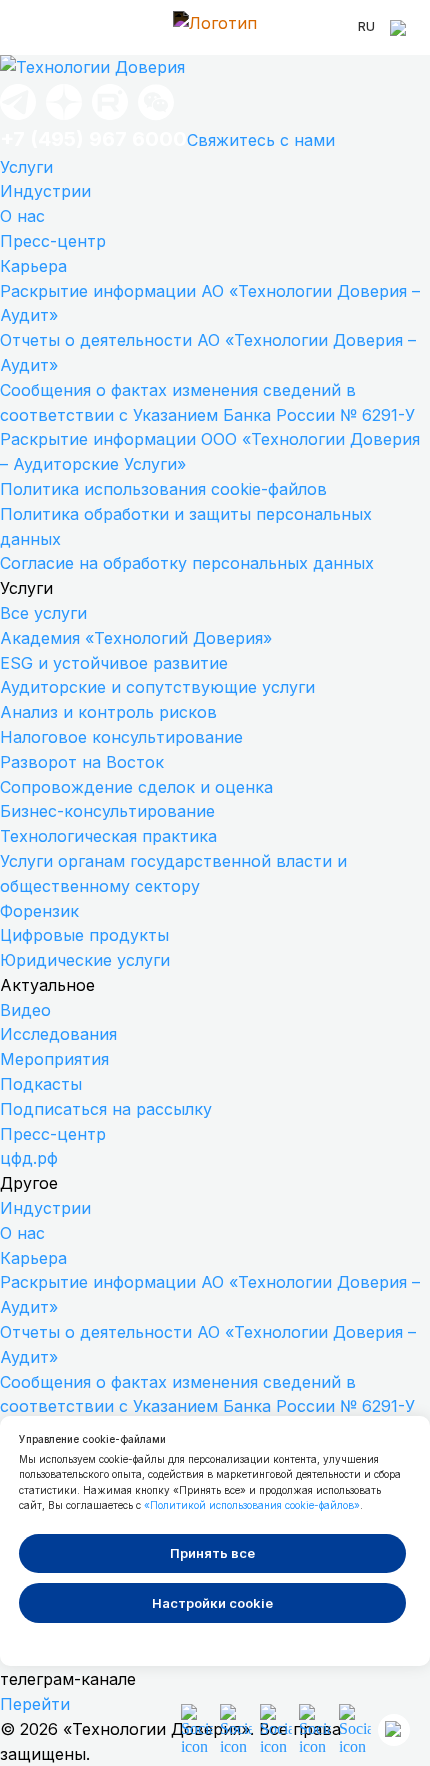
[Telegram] (18, 118)
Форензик (39, 911)
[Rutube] (110, 118)
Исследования (58, 1034)
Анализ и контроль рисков (108, 712)
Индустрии (45, 191)
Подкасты (41, 1084)
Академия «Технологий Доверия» (136, 638)
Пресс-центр (53, 241)
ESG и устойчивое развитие (114, 663)
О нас (22, 216)
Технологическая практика (108, 836)
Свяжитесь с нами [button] (261, 140)
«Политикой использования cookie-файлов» (252, 1505)
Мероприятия (54, 1059)
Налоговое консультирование (121, 737)
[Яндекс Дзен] (64, 118)
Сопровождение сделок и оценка (136, 787)
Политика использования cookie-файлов (163, 489)
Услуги (26, 167)
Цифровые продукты (84, 935)
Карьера (33, 266)
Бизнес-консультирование (107, 811)
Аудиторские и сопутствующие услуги (157, 687)
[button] (156, 118)
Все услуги (43, 613)
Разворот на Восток (82, 762)
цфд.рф (29, 1158)
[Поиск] (400, 28)
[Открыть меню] (30, 28)
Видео (25, 1010)
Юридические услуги (85, 960)
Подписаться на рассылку (106, 1109)
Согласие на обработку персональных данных (187, 563)
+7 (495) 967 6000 (93, 139)
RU (366, 26)
